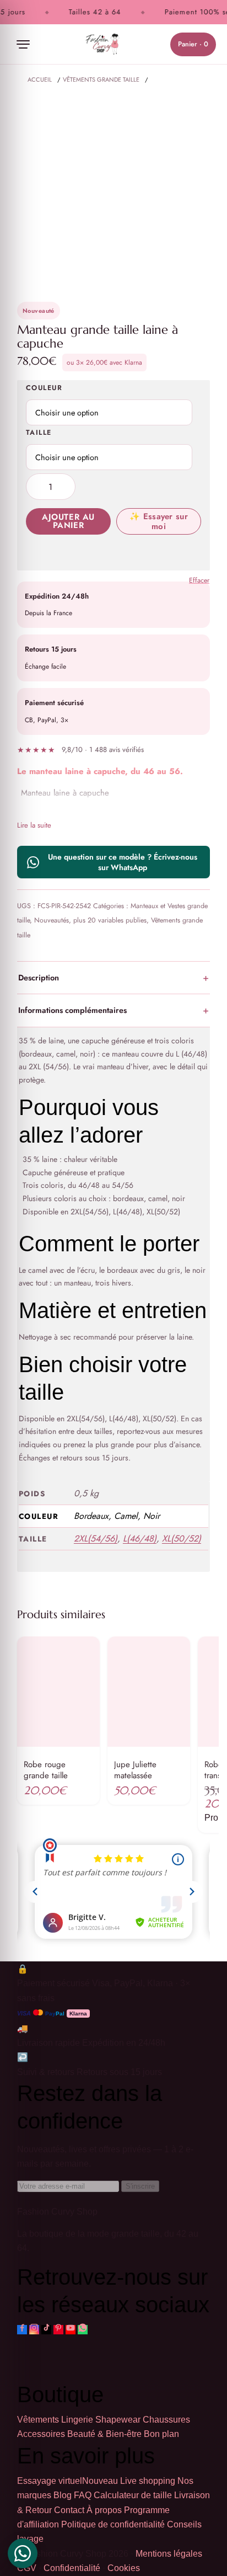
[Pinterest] (58, 2330)
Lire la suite (34, 825)
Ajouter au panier (68, 521)
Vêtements (38, 2420)
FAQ (83, 2495)
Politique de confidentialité (113, 2524)
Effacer (199, 581)
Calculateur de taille (133, 2495)
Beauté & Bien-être (104, 2434)
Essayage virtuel (67, 2481)
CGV (27, 2568)
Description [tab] (39, 977)
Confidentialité (72, 2568)
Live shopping (148, 2481)
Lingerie (77, 2420)
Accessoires (41, 2434)
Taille (39, 433)
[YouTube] (71, 2330)
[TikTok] (46, 2330)
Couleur (44, 388)
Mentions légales (169, 2554)
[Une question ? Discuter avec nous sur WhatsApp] (23, 2553)
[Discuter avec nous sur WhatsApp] (83, 2330)
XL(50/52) (182, 1538)
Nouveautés (52, 920)
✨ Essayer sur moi (159, 521)
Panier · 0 (193, 44)
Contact (69, 2510)
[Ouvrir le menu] (23, 44)
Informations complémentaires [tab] (72, 1010)
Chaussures (166, 2420)
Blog (63, 2495)
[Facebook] (22, 2330)
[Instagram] (34, 2330)
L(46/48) (140, 1538)
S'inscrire (140, 2186)
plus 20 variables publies (110, 920)
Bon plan (161, 2434)
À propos (104, 2510)
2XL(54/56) (96, 1538)
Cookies (124, 2568)
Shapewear (118, 2420)
